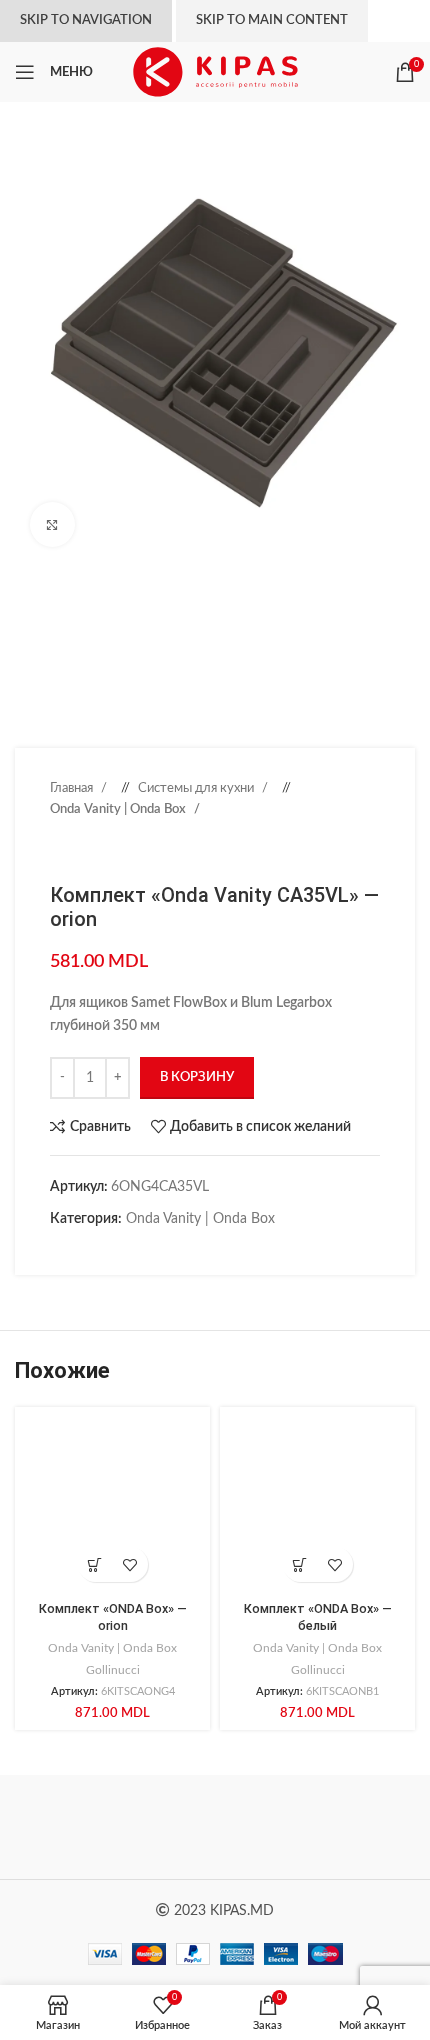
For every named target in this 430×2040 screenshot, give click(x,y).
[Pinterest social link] (100, 1250)
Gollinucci (113, 1670)
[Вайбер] (180, 1250)
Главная (73, 788)
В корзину (197, 1077)
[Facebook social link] (60, 1250)
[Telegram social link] (160, 1250)
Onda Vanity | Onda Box (119, 809)
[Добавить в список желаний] (130, 1564)
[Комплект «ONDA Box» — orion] (112, 1504)
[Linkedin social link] (120, 1250)
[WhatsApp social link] (140, 1250)
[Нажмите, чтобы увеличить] (52, 524)
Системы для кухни (197, 788)
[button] (95, 1564)
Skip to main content (272, 20)
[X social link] (80, 1250)
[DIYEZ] (115, 1827)
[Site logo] (215, 72)
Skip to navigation (86, 20)
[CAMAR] (315, 1827)
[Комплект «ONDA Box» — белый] (317, 1504)
